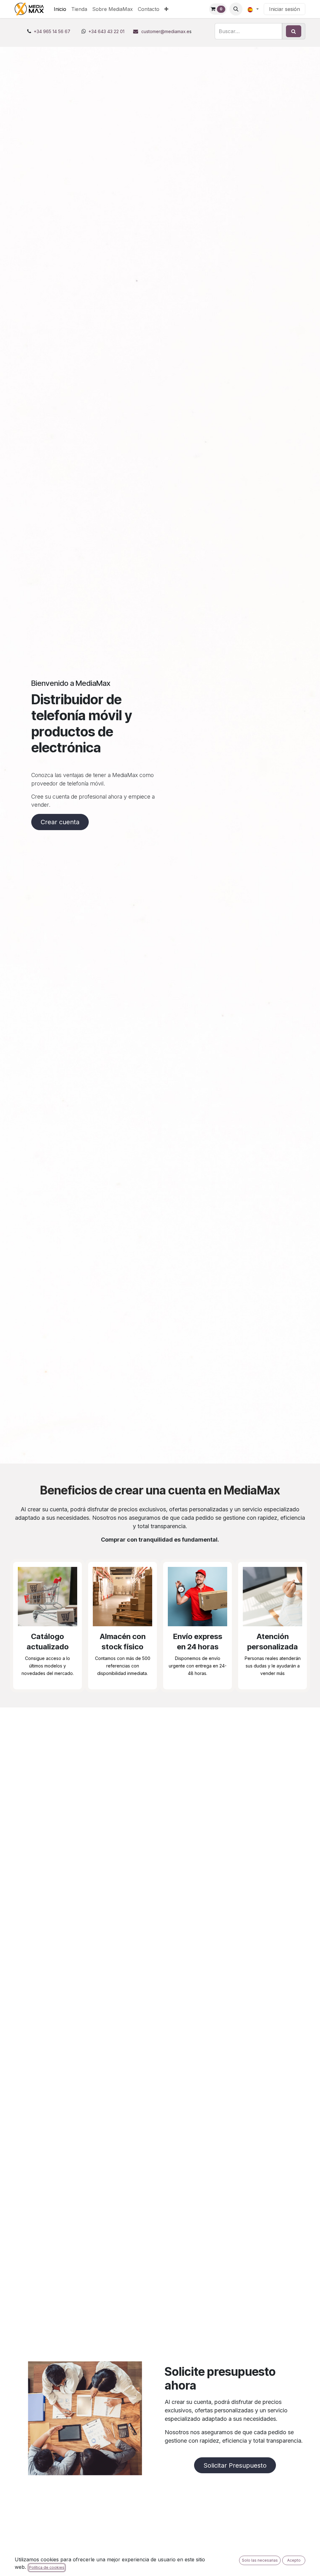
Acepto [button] (294, 2560)
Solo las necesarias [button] (260, 2560)
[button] (236, 9)
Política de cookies (47, 2567)
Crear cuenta (60, 822)
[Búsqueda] (294, 31)
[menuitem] (60, 9)
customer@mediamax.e (165, 31)
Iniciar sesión (285, 9)
